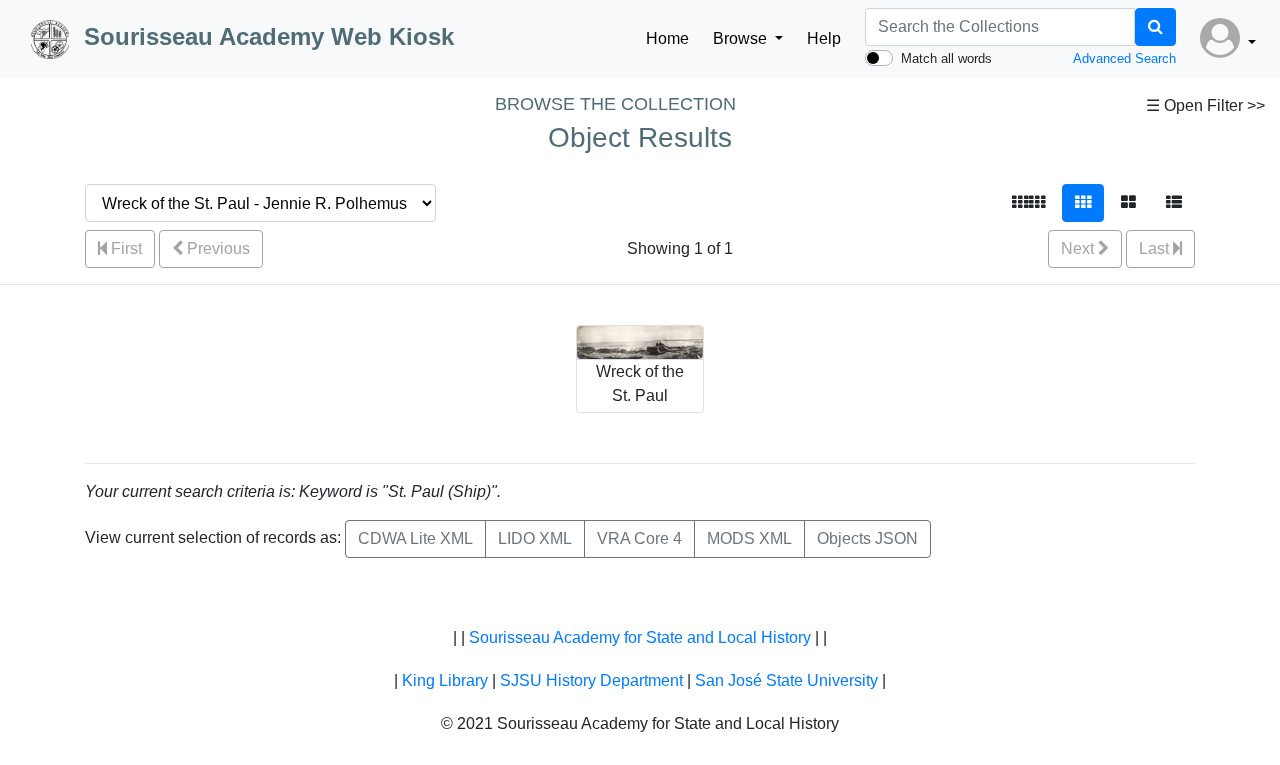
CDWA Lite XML (415, 538)
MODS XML (749, 538)
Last (1156, 248)
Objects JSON (867, 538)
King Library (445, 680)
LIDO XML (535, 538)
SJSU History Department (591, 680)
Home (667, 38)
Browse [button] (742, 38)
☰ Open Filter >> (1205, 105)
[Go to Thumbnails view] (1083, 203)
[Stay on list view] (1174, 203)
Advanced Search (1124, 58)
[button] (1228, 39)
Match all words (946, 58)
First (124, 248)
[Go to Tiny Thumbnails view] (1028, 203)
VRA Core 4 (639, 538)
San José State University (786, 680)
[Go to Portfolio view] (1128, 203)
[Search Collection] (1155, 27)
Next (1079, 248)
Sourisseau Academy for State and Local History (640, 637)
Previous (216, 248)
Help (824, 38)
